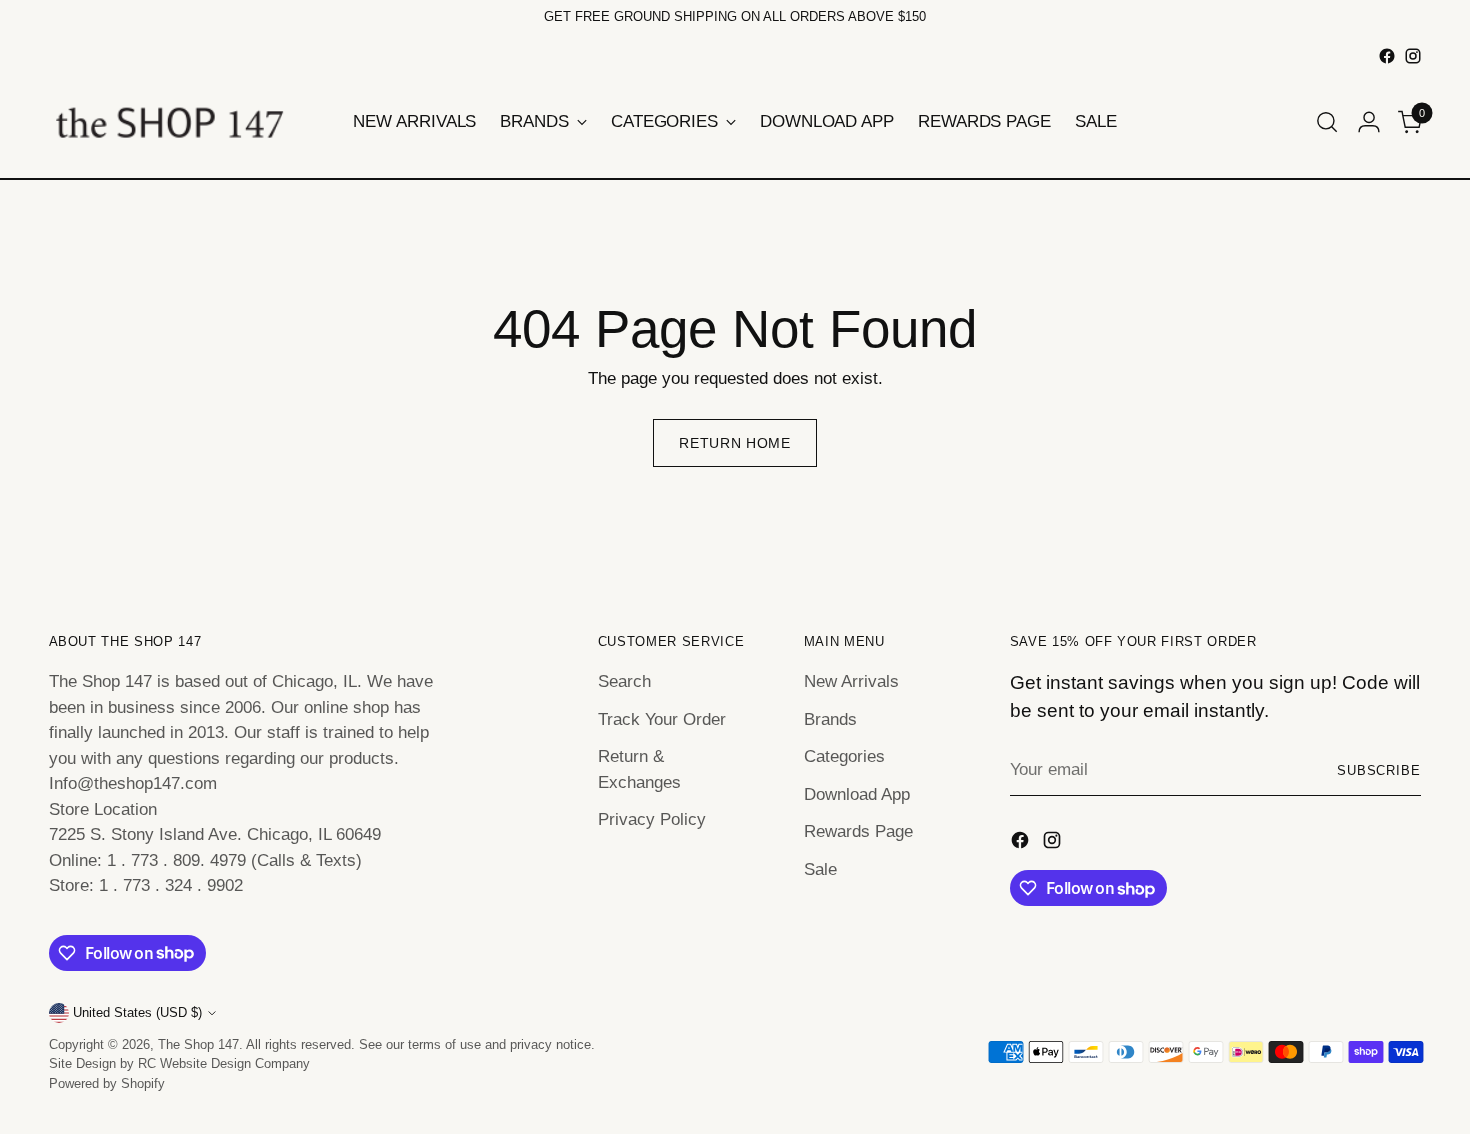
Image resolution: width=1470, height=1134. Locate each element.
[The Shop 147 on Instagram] (1413, 56)
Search (624, 681)
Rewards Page (858, 831)
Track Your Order (662, 719)
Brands (830, 719)
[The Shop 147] (169, 122)
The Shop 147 (198, 1044)
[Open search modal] (1327, 122)
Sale (820, 869)
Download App (857, 794)
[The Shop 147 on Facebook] (1387, 56)
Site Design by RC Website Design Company (179, 1063)
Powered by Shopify (107, 1083)
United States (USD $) (137, 1012)
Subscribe (1379, 770)
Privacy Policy (652, 819)
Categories (844, 756)
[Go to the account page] (1369, 122)
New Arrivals (851, 681)
